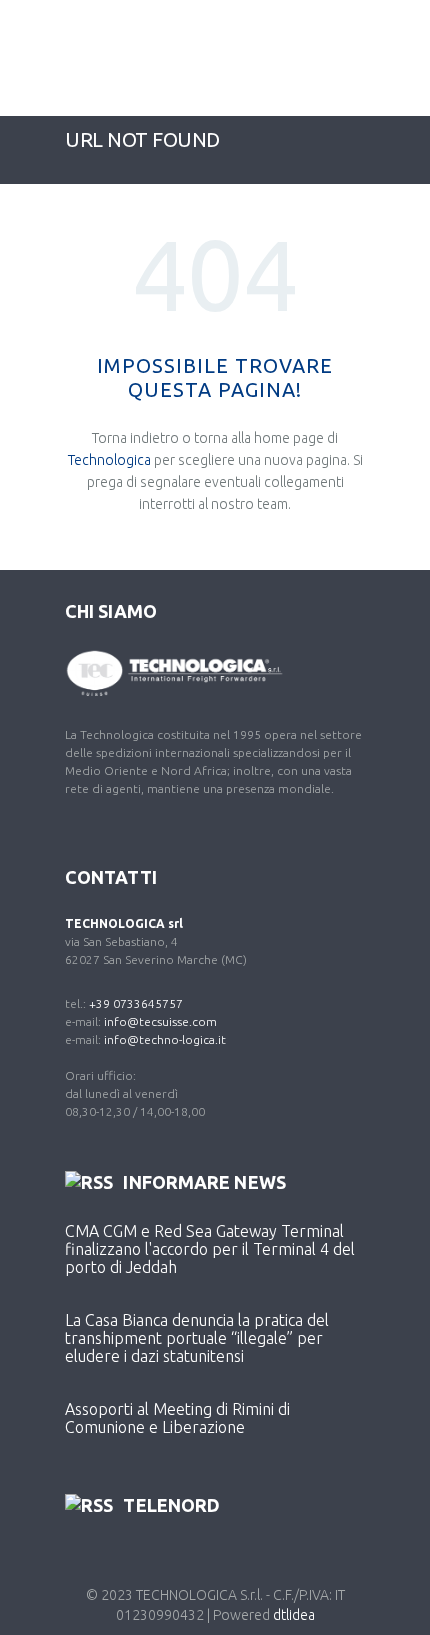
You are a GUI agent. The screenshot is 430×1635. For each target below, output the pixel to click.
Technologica (109, 460)
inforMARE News (204, 1182)
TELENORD (171, 1505)
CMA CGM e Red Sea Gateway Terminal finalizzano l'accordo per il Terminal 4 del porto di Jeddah (210, 1249)
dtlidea (294, 1615)
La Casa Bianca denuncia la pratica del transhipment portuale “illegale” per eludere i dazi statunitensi (197, 1338)
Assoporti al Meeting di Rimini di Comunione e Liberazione (177, 1418)
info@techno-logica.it (165, 1039)
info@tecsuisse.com (160, 1021)
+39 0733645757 (136, 1003)
